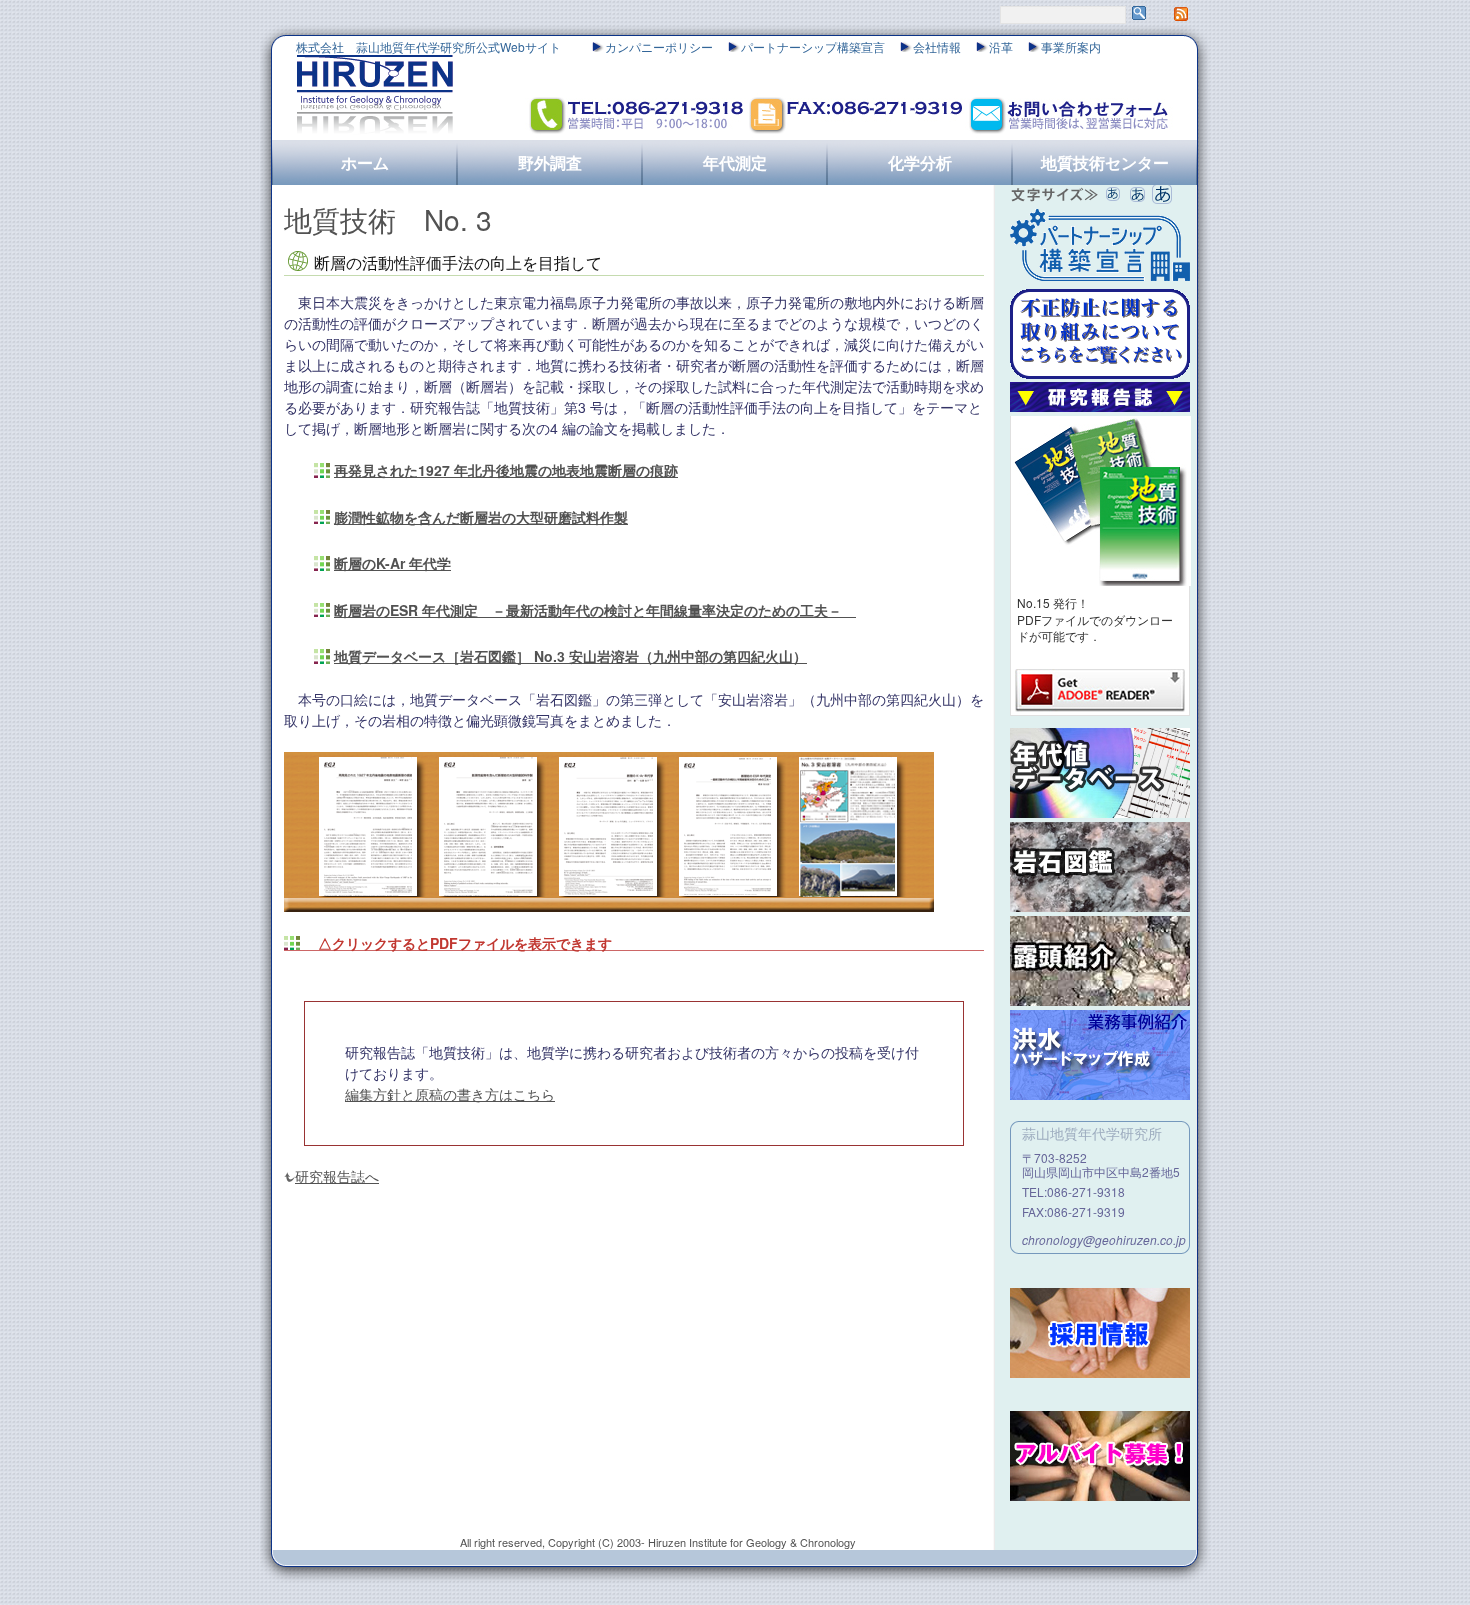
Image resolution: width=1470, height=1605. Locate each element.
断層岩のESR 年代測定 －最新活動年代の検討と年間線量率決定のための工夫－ (595, 610)
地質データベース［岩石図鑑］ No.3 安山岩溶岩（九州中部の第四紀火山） (570, 656)
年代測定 (735, 162)
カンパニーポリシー (659, 46)
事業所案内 (1071, 46)
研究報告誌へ (337, 1176)
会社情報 (937, 46)
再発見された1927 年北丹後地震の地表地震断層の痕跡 (506, 470)
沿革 (1001, 46)
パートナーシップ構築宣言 (813, 46)
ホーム (365, 162)
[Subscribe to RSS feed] (1181, 15)
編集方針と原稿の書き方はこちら (450, 1094)
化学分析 (920, 162)
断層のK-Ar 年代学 (392, 563)
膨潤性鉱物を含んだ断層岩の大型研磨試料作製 (481, 517)
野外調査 (550, 162)
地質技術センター (1105, 162)
